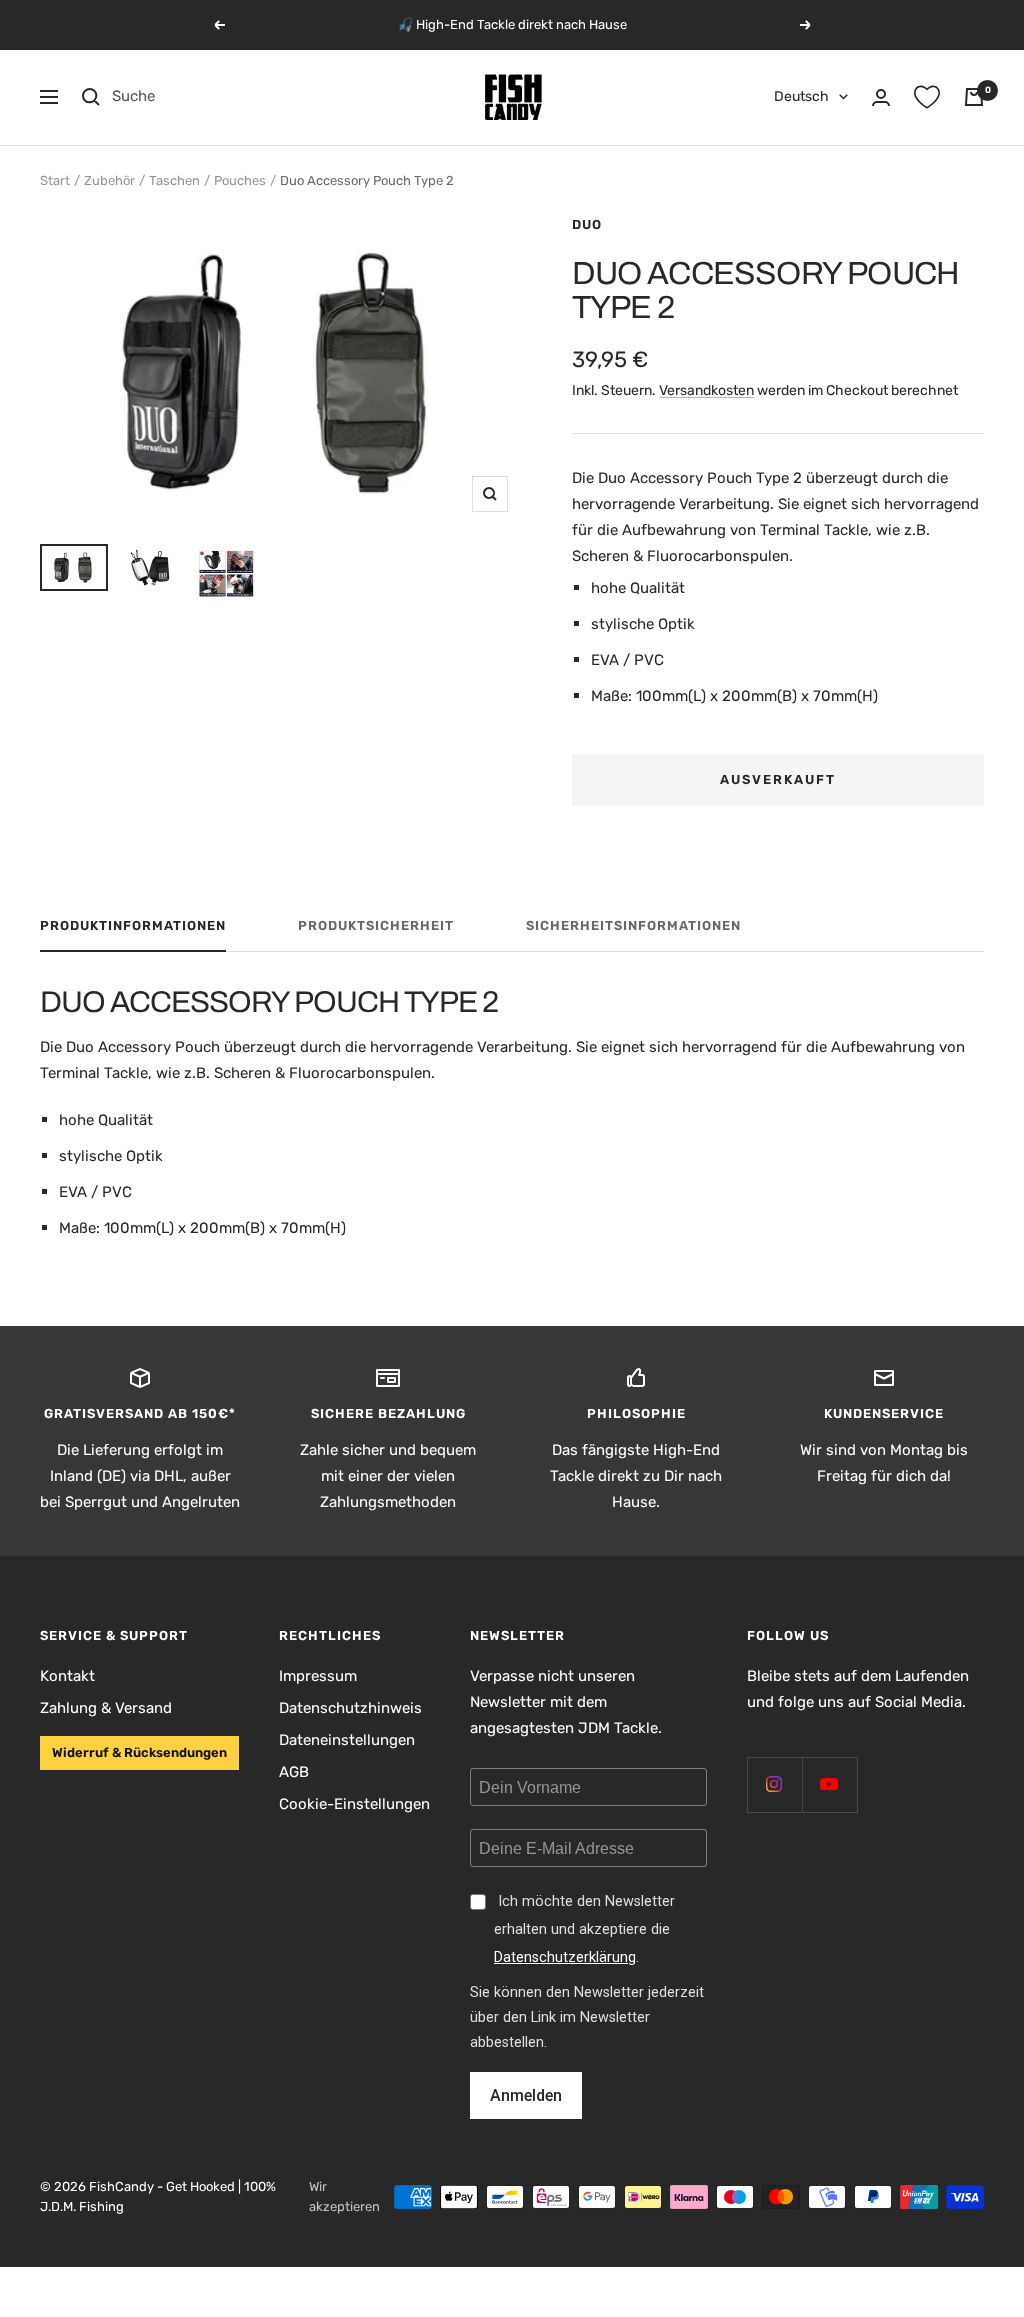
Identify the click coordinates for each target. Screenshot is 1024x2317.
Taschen (174, 180)
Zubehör (109, 180)
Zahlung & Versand (106, 1708)
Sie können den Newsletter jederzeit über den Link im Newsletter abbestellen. (587, 2017)
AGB (294, 1772)
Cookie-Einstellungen (354, 1804)
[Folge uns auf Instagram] (774, 1784)
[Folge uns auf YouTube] (829, 1784)
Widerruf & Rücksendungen (139, 1752)
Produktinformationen (133, 925)
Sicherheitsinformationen (633, 925)
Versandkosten (706, 390)
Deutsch (801, 96)
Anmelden (526, 2095)
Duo (587, 224)
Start (55, 180)
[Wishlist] (927, 97)
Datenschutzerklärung (565, 1957)
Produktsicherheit (376, 925)
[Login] (881, 97)
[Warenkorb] (974, 97)
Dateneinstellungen (347, 1740)
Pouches (240, 180)
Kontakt (67, 1676)
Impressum (318, 1676)
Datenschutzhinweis (350, 1708)
